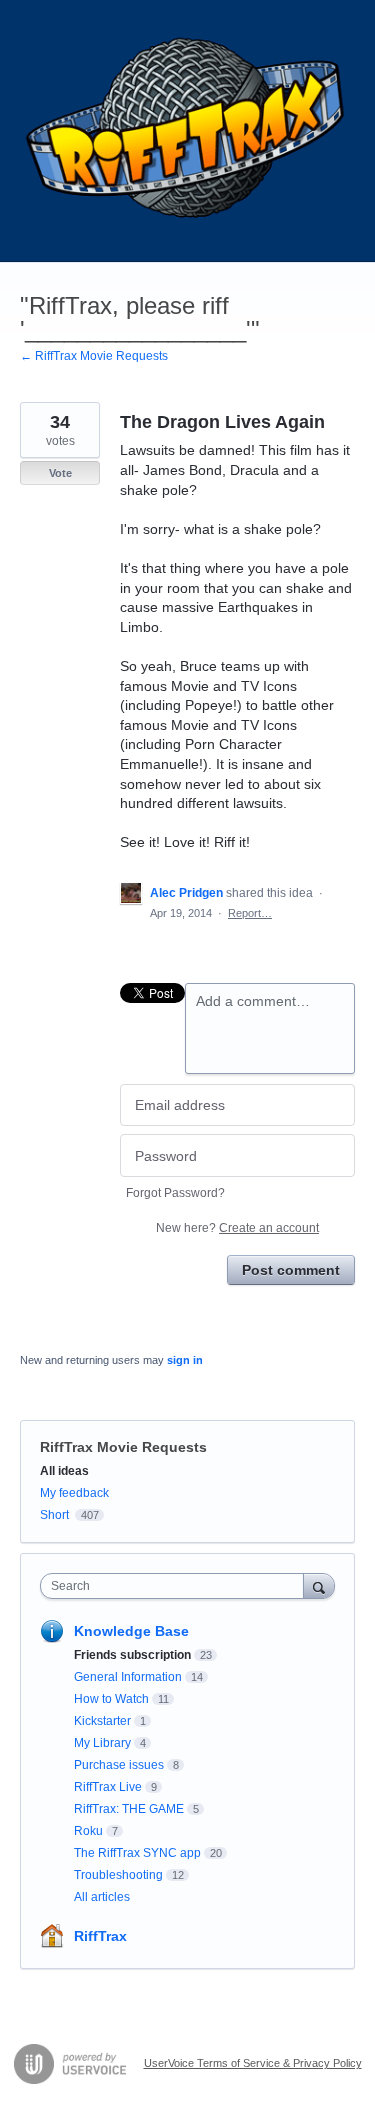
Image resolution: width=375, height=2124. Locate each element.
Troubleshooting (118, 1875)
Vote (60, 473)
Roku (88, 1831)
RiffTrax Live (108, 1787)
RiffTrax (100, 1936)
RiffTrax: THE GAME (129, 1809)
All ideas (64, 1471)
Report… (250, 913)
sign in (185, 1360)
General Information (128, 1677)
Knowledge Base (131, 1631)
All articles (102, 1897)
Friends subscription (132, 1655)
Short (54, 1515)
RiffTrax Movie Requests (123, 1447)
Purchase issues (119, 1765)
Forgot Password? (175, 1193)
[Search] (319, 1585)
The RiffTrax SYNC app (137, 1853)
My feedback (74, 1493)
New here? (237, 1228)
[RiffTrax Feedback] (187, 131)
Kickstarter (102, 1721)
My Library (102, 1743)
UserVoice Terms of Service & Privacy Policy (253, 2063)
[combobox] (176, 1586)
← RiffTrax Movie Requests (94, 356)
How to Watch (111, 1699)
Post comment (291, 1270)
